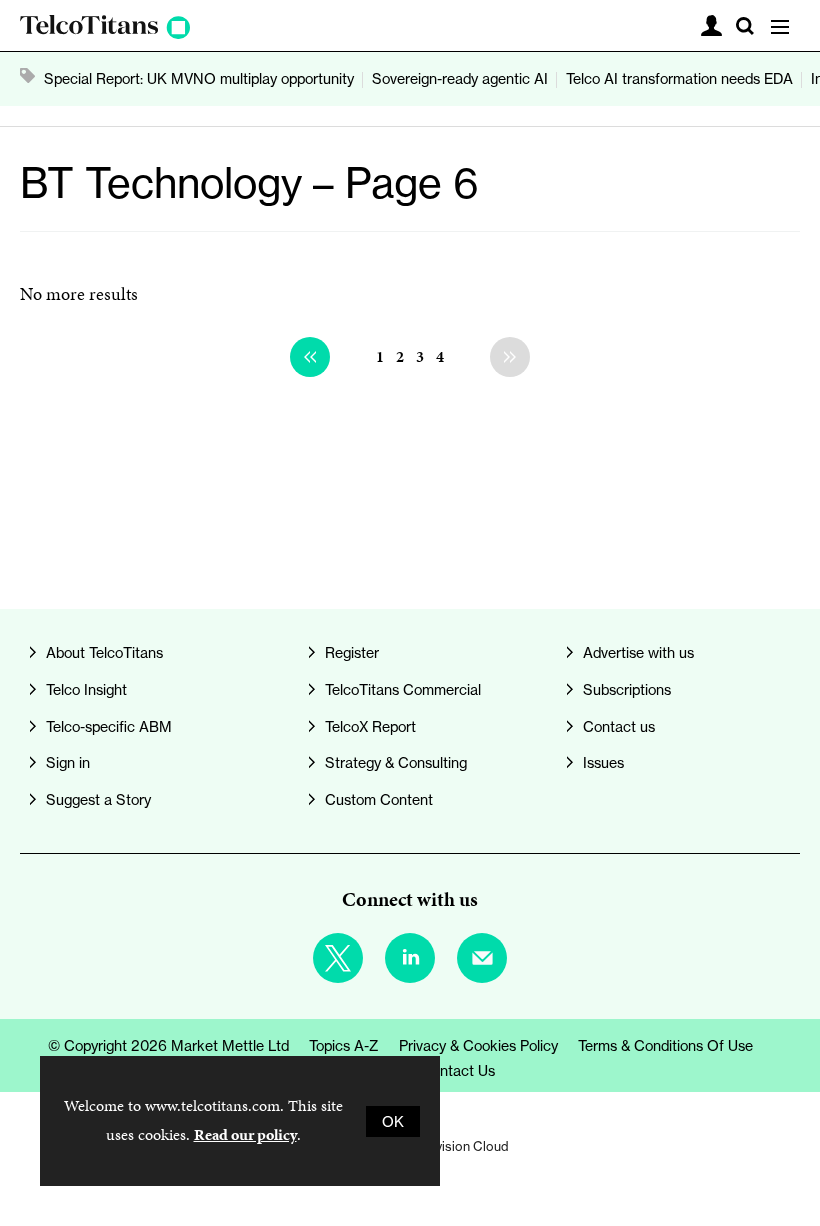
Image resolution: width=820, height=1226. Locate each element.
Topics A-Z (344, 1045)
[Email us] (482, 958)
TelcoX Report (370, 726)
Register (352, 652)
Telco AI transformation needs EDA (679, 78)
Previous (310, 357)
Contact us (619, 726)
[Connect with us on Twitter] (338, 958)
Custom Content (379, 799)
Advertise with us (638, 652)
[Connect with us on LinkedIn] (410, 958)
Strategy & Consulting (396, 762)
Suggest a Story (98, 799)
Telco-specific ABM (109, 726)
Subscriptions (627, 689)
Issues (603, 762)
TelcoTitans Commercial (403, 689)
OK (393, 1121)
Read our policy (245, 1134)
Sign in (68, 762)
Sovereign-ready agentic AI (460, 78)
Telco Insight (86, 689)
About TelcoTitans (104, 652)
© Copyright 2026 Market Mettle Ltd (168, 1045)
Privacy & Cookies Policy (478, 1045)
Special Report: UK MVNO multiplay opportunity (199, 78)
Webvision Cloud (459, 1146)
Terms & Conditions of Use (665, 1045)
